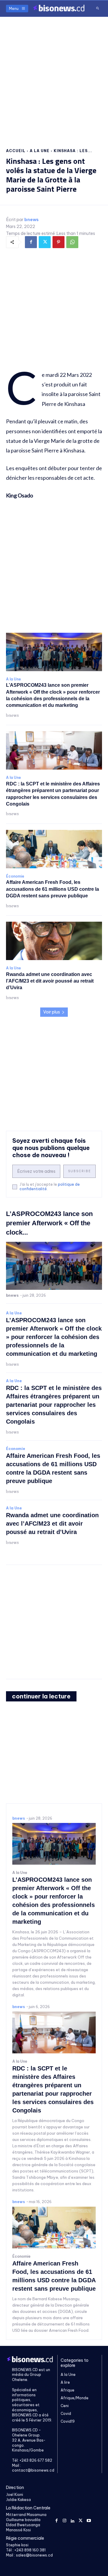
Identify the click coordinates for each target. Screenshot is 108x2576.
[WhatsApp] (72, 242)
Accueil (16, 151)
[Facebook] (31, 242)
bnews (31, 220)
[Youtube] (89, 2520)
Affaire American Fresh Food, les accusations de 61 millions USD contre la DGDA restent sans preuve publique (52, 889)
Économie (15, 876)
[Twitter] (45, 242)
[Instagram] (65, 2520)
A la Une (40, 151)
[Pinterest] (58, 242)
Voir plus (52, 1012)
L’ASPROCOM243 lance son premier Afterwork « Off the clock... (49, 1223)
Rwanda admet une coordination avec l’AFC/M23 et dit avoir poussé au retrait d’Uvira (50, 981)
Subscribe (79, 1171)
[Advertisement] (54, 77)
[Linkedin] (73, 2520)
